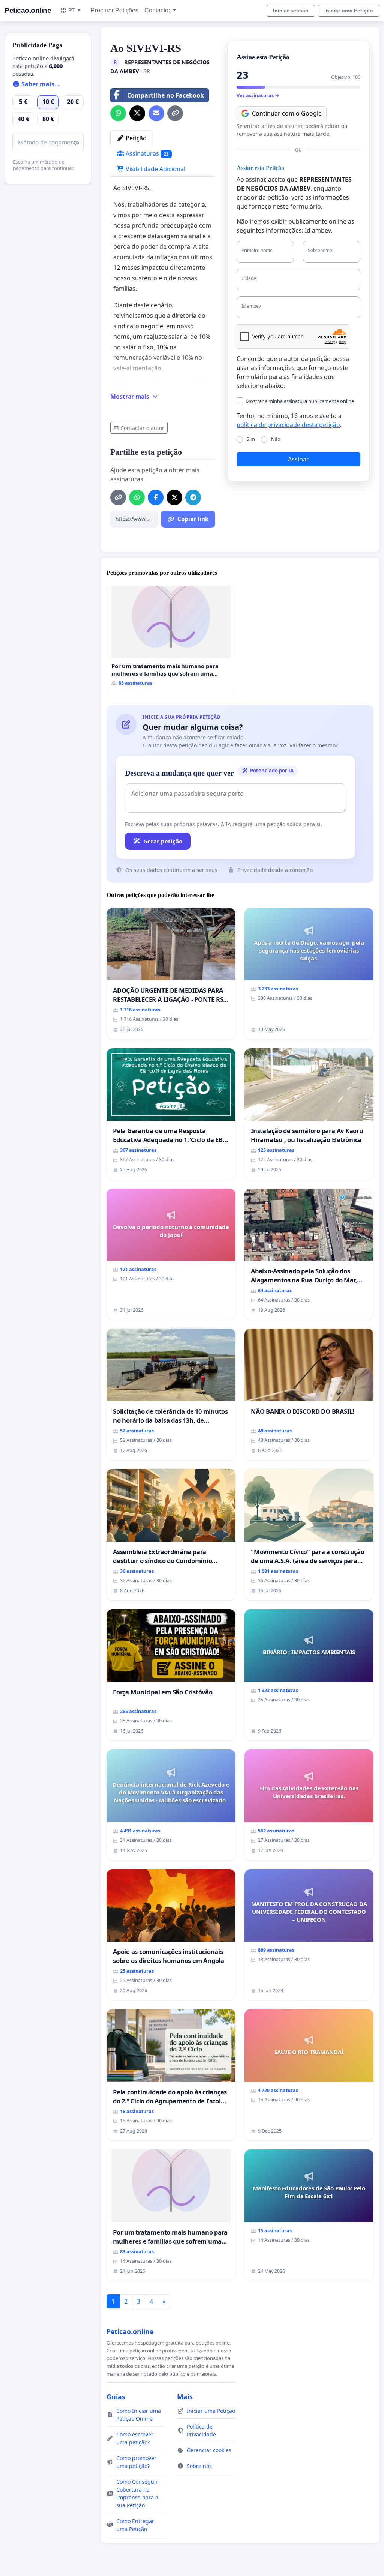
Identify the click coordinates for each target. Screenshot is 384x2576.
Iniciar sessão (291, 11)
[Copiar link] (175, 113)
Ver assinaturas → (258, 95)
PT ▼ (75, 10)
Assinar (298, 459)
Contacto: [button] (158, 10)
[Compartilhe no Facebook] (156, 497)
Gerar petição (163, 841)
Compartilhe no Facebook (166, 95)
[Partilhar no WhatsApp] (118, 113)
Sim (251, 439)
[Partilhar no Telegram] (193, 497)
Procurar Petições (115, 10)
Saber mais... (40, 84)
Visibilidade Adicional (155, 169)
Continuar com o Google (287, 113)
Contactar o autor (142, 428)
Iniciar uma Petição (349, 11)
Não (276, 439)
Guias (116, 2397)
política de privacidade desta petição (288, 425)
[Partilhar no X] (137, 113)
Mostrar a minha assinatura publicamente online (300, 401)
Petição (135, 138)
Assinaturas (146, 153)
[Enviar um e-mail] (156, 113)
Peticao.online (28, 10)
